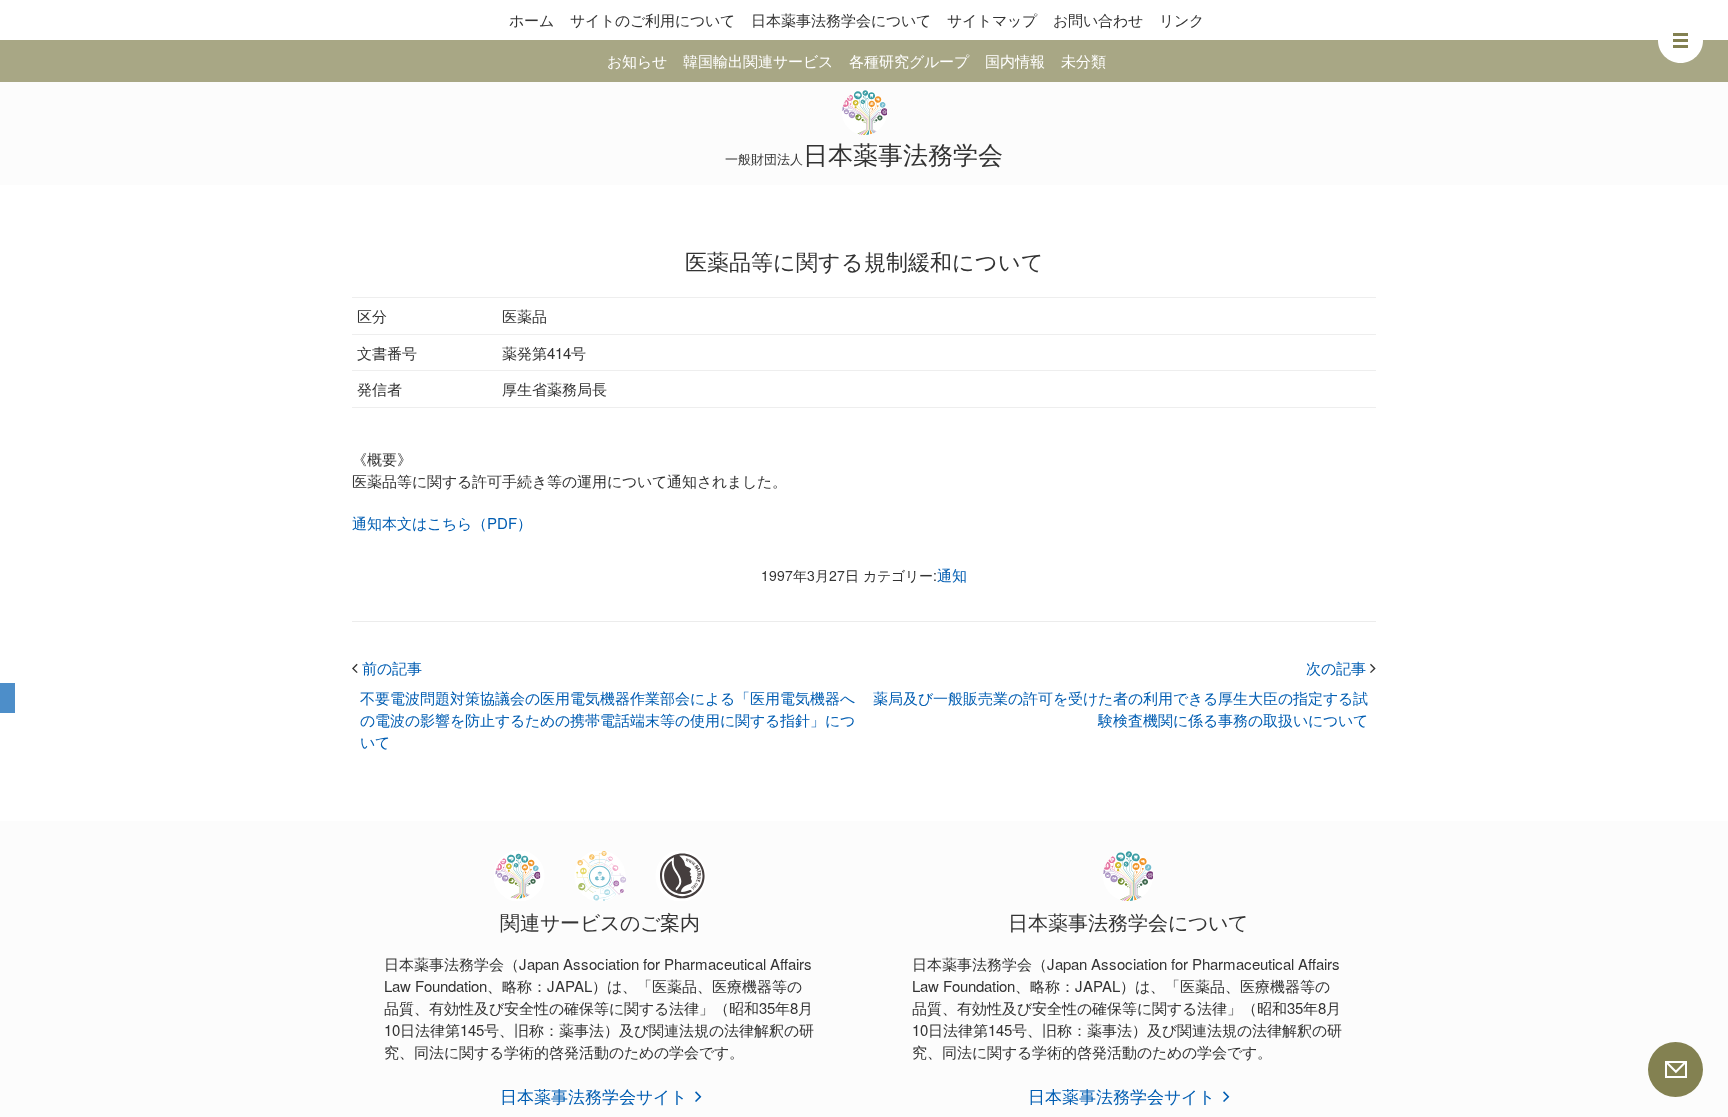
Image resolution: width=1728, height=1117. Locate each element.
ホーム (531, 19)
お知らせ (637, 60)
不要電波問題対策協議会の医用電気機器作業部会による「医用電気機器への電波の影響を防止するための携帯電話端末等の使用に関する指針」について (607, 719)
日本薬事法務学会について (841, 19)
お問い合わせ (1098, 19)
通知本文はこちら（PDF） (442, 522)
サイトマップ (992, 19)
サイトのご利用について (652, 19)
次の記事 (1341, 667)
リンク (1181, 19)
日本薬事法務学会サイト (593, 1095)
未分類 (1083, 60)
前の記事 (387, 667)
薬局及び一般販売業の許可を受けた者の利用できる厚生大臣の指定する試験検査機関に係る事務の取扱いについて (1120, 708)
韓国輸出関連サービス (758, 60)
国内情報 (1015, 60)
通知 (952, 574)
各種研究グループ (909, 60)
